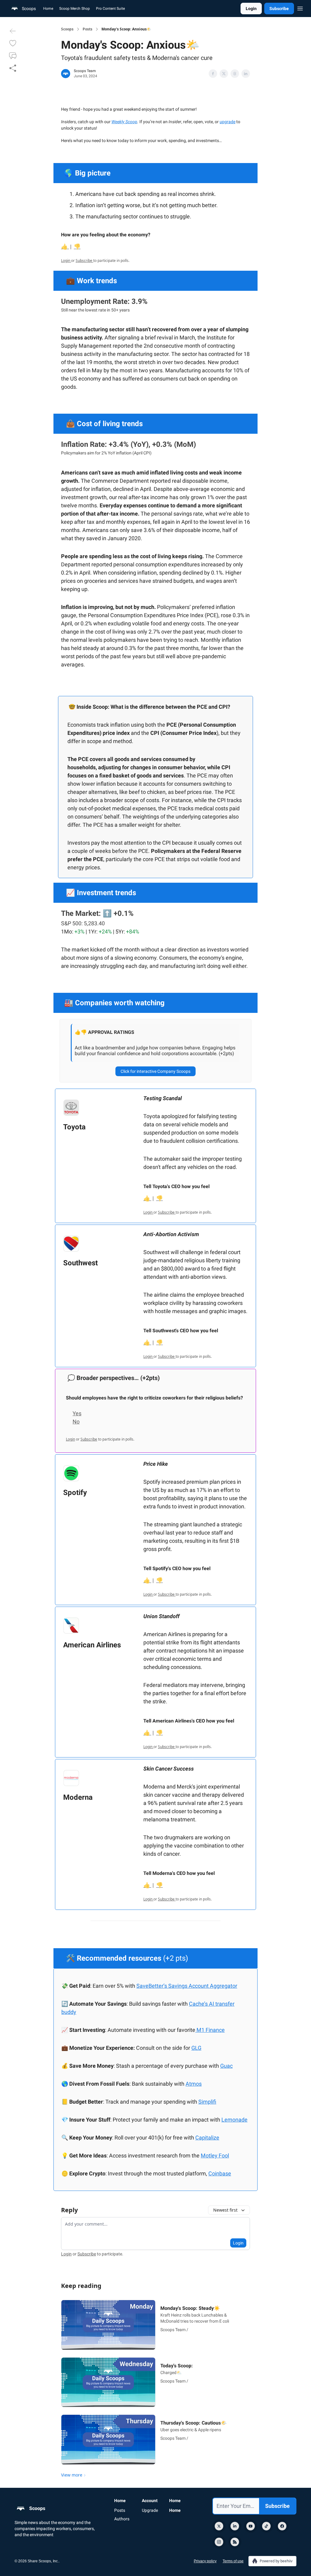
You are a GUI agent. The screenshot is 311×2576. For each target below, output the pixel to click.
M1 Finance (211, 2030)
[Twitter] (219, 2526)
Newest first (225, 2210)
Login (251, 9)
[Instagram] (219, 2542)
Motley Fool (215, 2155)
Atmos (194, 2084)
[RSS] (235, 2542)
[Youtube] (251, 2526)
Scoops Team (85, 71)
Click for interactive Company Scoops (155, 1071)
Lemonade (234, 2120)
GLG (196, 2048)
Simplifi (207, 2102)
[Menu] (300, 8)
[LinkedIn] (235, 2526)
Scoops (67, 29)
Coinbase (220, 2173)
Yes (77, 1413)
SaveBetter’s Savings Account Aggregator (187, 1986)
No (76, 1422)
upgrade (227, 122)
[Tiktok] (266, 2526)
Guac (226, 2066)
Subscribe (279, 9)
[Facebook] (282, 2526)
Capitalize (207, 2138)
